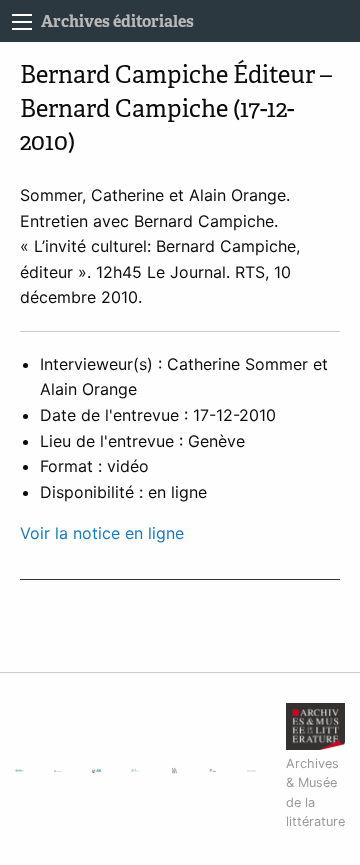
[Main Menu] (22, 22)
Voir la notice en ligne (102, 533)
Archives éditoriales (117, 21)
